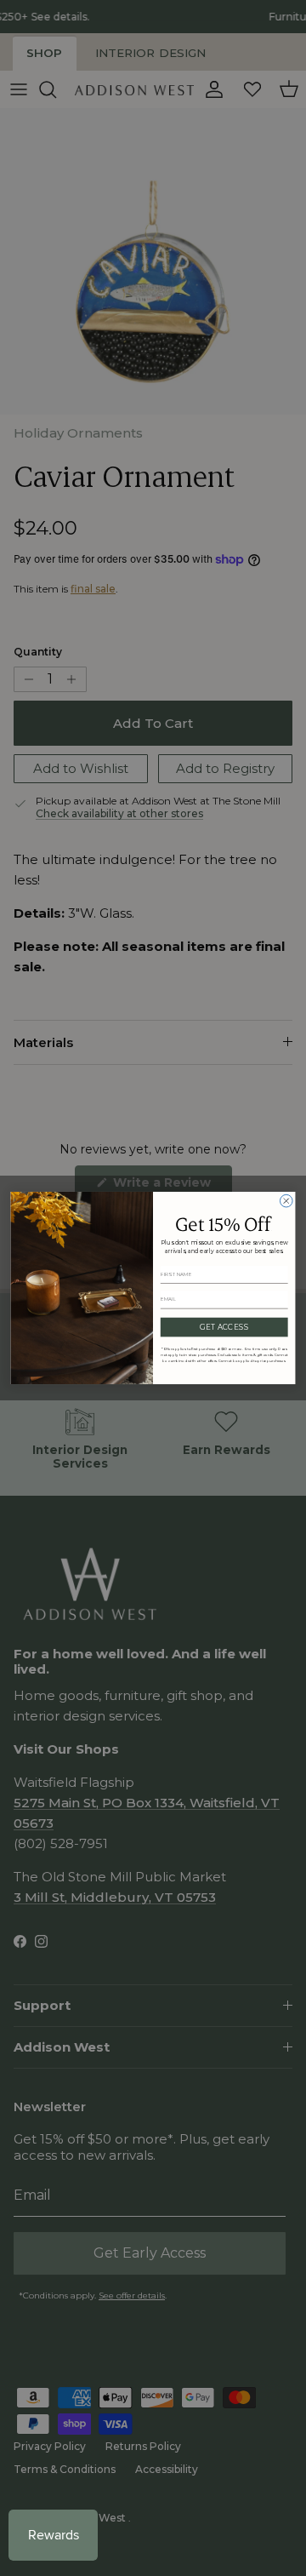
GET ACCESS (224, 1327)
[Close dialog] (286, 1201)
